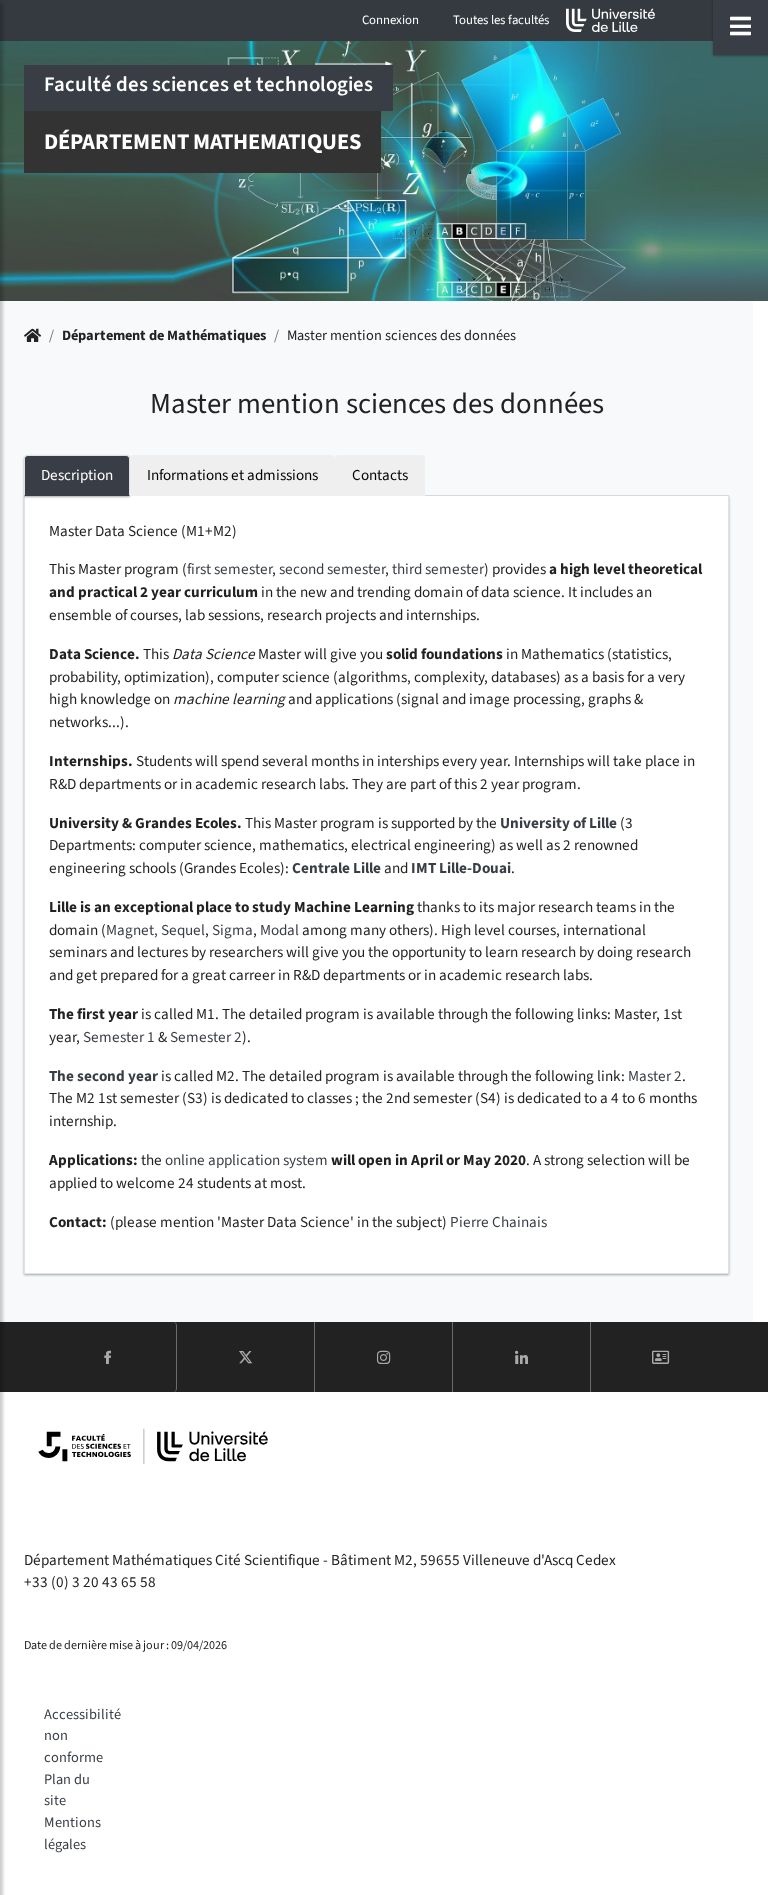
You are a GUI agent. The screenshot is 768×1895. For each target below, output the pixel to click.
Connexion (390, 20)
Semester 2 (206, 1037)
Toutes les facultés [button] (501, 20)
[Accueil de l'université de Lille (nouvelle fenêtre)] (611, 20)
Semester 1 (119, 1037)
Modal (279, 930)
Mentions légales (72, 1833)
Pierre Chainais (498, 1222)
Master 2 (655, 1076)
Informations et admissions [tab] (232, 475)
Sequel (183, 930)
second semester (332, 569)
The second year (103, 1076)
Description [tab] (77, 475)
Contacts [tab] (380, 475)
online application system (246, 1160)
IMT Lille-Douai (461, 868)
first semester (229, 569)
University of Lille (558, 823)
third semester (438, 569)
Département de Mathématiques (164, 335)
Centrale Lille (336, 868)
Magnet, (133, 930)
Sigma (232, 930)
